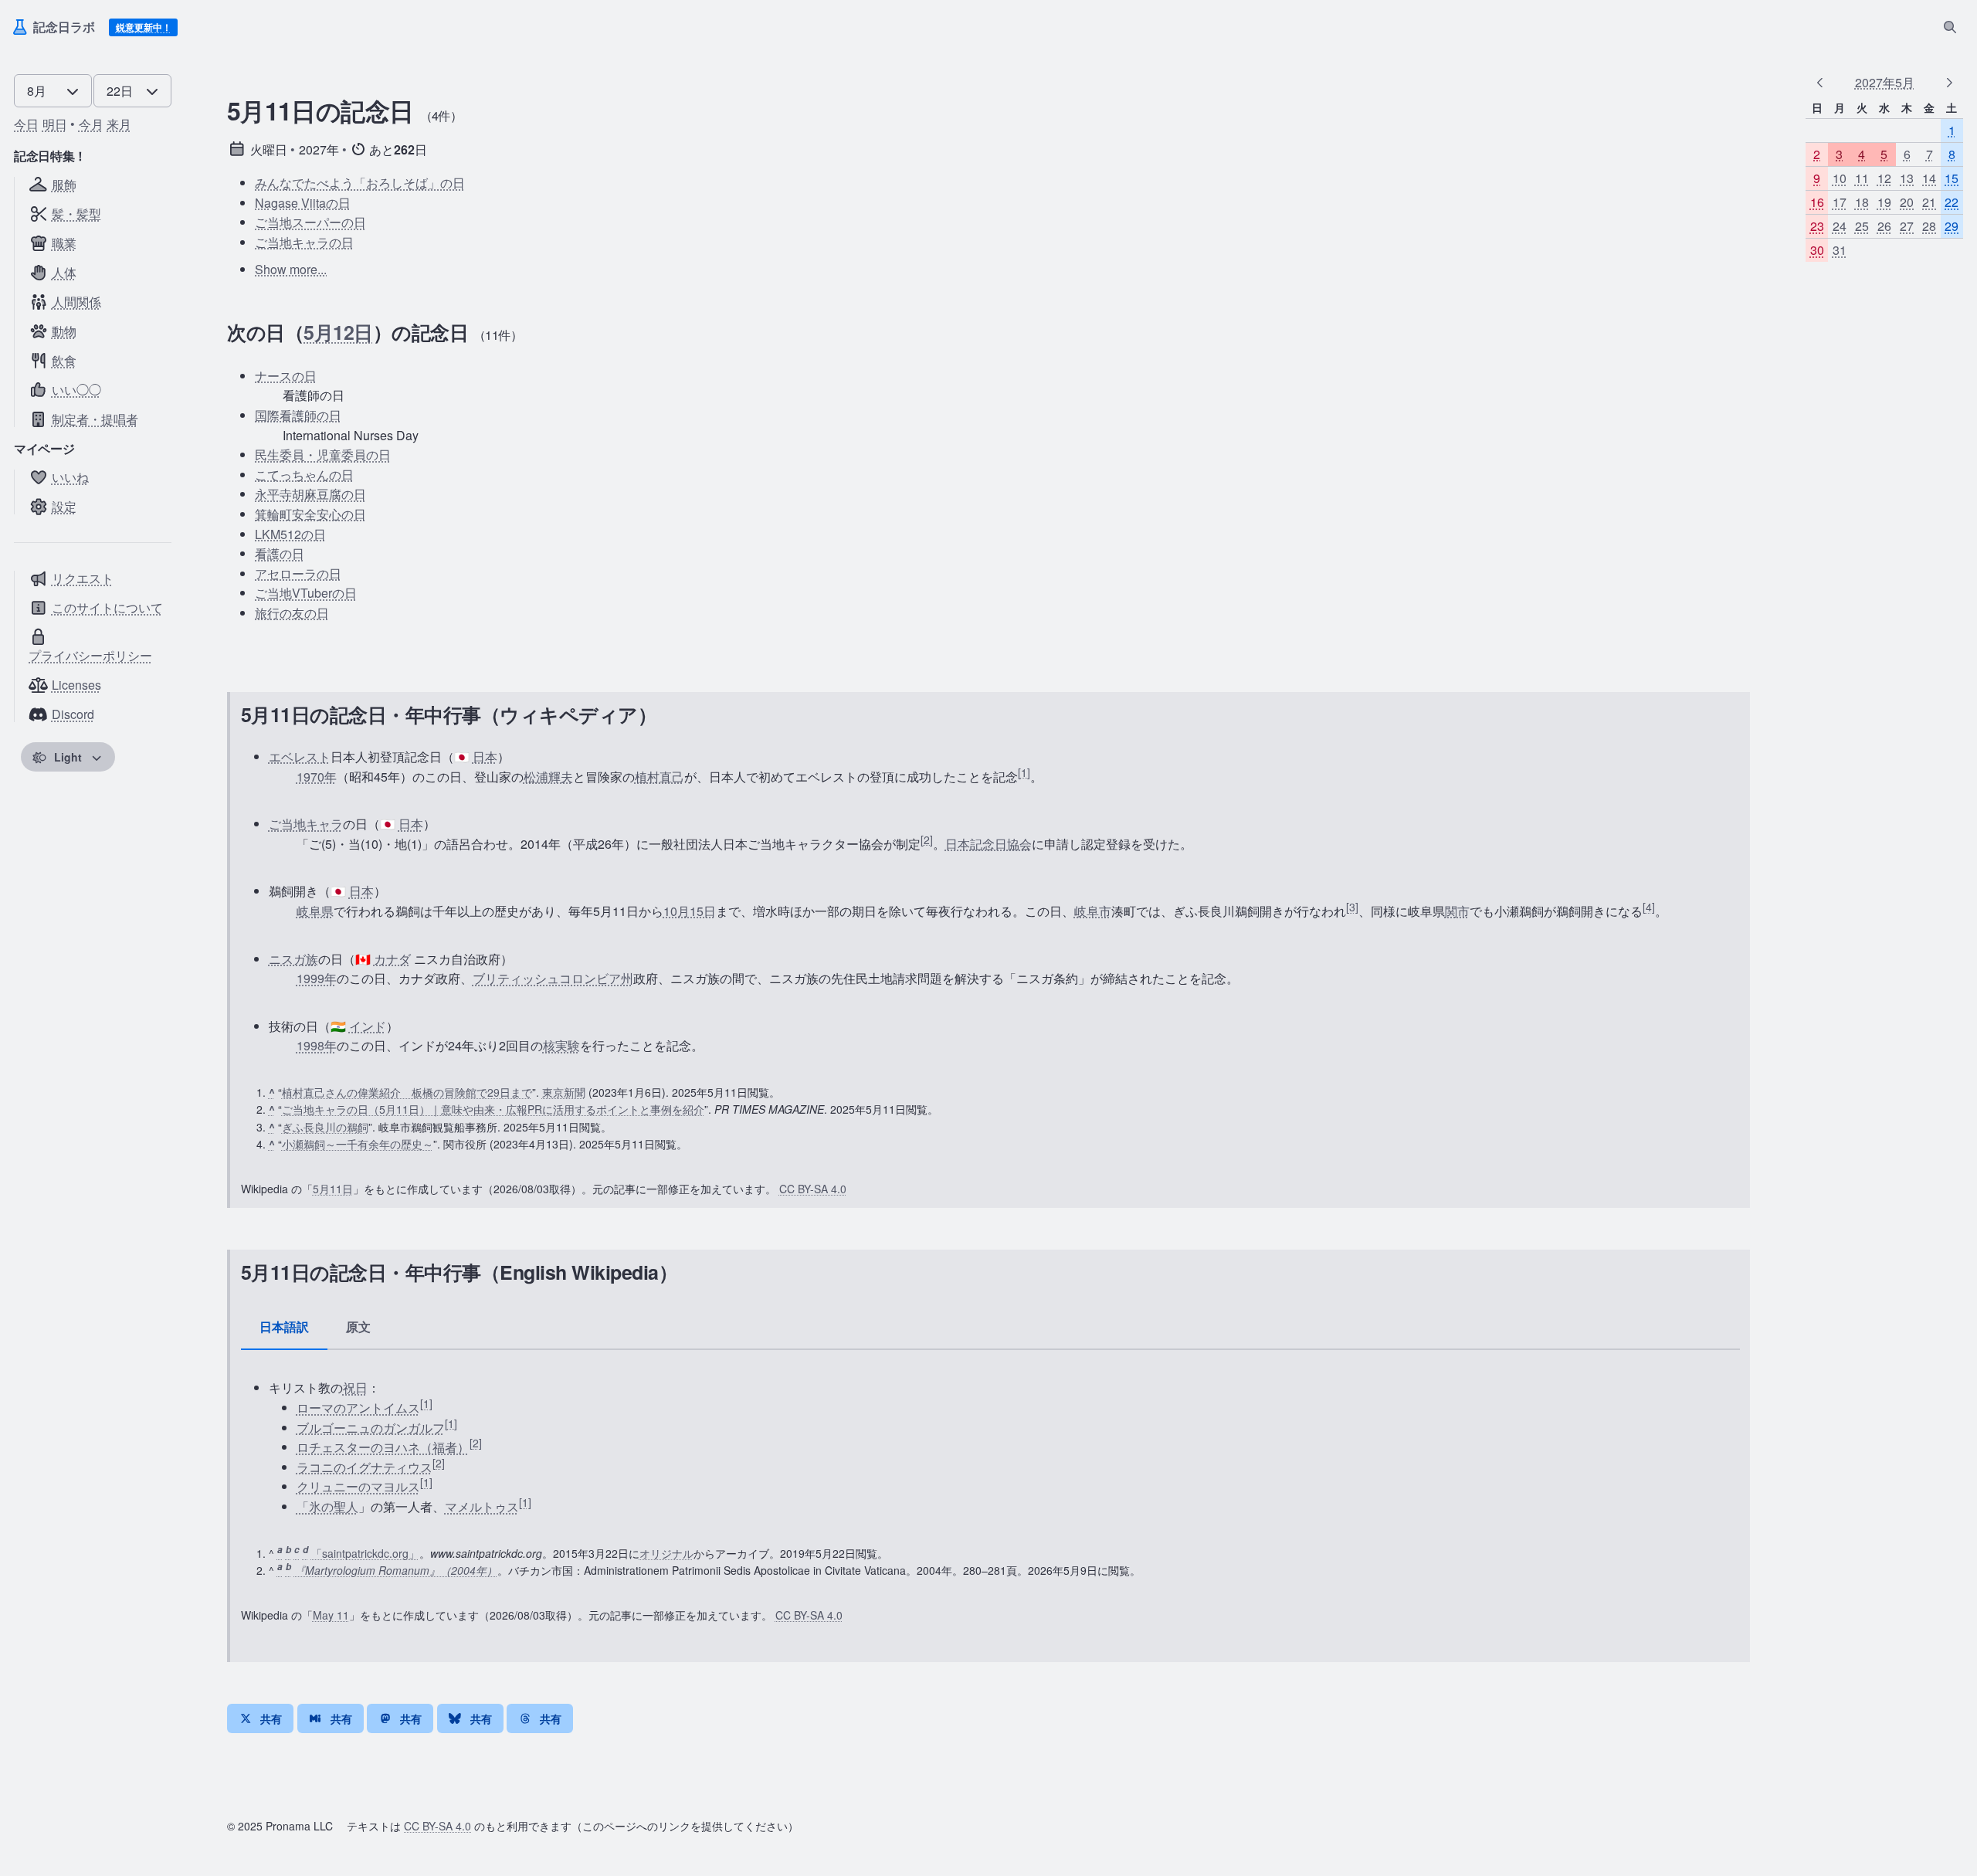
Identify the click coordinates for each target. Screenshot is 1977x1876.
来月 (119, 124)
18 (1862, 202)
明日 (55, 124)
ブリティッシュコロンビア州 (553, 978)
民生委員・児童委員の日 (323, 455)
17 (1840, 202)
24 (1840, 227)
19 (1884, 202)
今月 (91, 124)
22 (1952, 202)
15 (1952, 178)
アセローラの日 (298, 573)
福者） (451, 1447)
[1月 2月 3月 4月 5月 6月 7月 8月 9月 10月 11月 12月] (53, 88)
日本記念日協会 (988, 844)
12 (1884, 178)
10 (1840, 178)
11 (1862, 178)
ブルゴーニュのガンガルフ (371, 1428)
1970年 (317, 777)
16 (1817, 202)
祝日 (355, 1387)
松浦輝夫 (548, 777)
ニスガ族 (293, 959)
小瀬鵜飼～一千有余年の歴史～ (358, 1144)
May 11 (331, 1615)
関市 (1457, 911)
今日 (26, 124)
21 (1929, 202)
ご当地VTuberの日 (306, 593)
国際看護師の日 (298, 415)
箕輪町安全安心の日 (310, 514)
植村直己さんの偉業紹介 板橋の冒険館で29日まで (407, 1092)
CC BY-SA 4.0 (813, 1189)
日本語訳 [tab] (284, 1326)
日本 (485, 757)
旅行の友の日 (292, 613)
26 (1884, 227)
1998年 (317, 1045)
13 (1907, 178)
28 (1929, 227)
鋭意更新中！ (144, 27)
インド (368, 1026)
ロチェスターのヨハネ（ (365, 1447)
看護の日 (280, 553)
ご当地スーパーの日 (310, 222)
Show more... (291, 269)
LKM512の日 (290, 534)
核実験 (561, 1045)
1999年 (317, 978)
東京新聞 (564, 1092)
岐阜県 (315, 911)
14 (1929, 178)
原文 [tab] (358, 1326)
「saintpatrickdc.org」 (365, 1553)
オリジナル (666, 1553)
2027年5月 (1885, 82)
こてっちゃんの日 (304, 475)
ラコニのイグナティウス (365, 1467)
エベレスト (300, 757)
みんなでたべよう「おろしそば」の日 (360, 183)
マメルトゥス (482, 1506)
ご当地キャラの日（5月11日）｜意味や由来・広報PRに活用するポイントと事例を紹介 (493, 1109)
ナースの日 (286, 376)
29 (1952, 227)
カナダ (392, 959)
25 (1862, 227)
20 (1907, 202)
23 (1817, 227)
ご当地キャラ (306, 824)
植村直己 (660, 777)
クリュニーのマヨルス (358, 1486)
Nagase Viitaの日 (303, 203)
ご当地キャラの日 (304, 242)
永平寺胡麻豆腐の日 (310, 494)
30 (1817, 251)
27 (1907, 227)
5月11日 (333, 1189)
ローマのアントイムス (358, 1408)
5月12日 (338, 332)
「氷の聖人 (327, 1506)
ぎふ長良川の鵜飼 (325, 1127)
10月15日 (690, 911)
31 (1840, 251)
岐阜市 (1093, 911)
